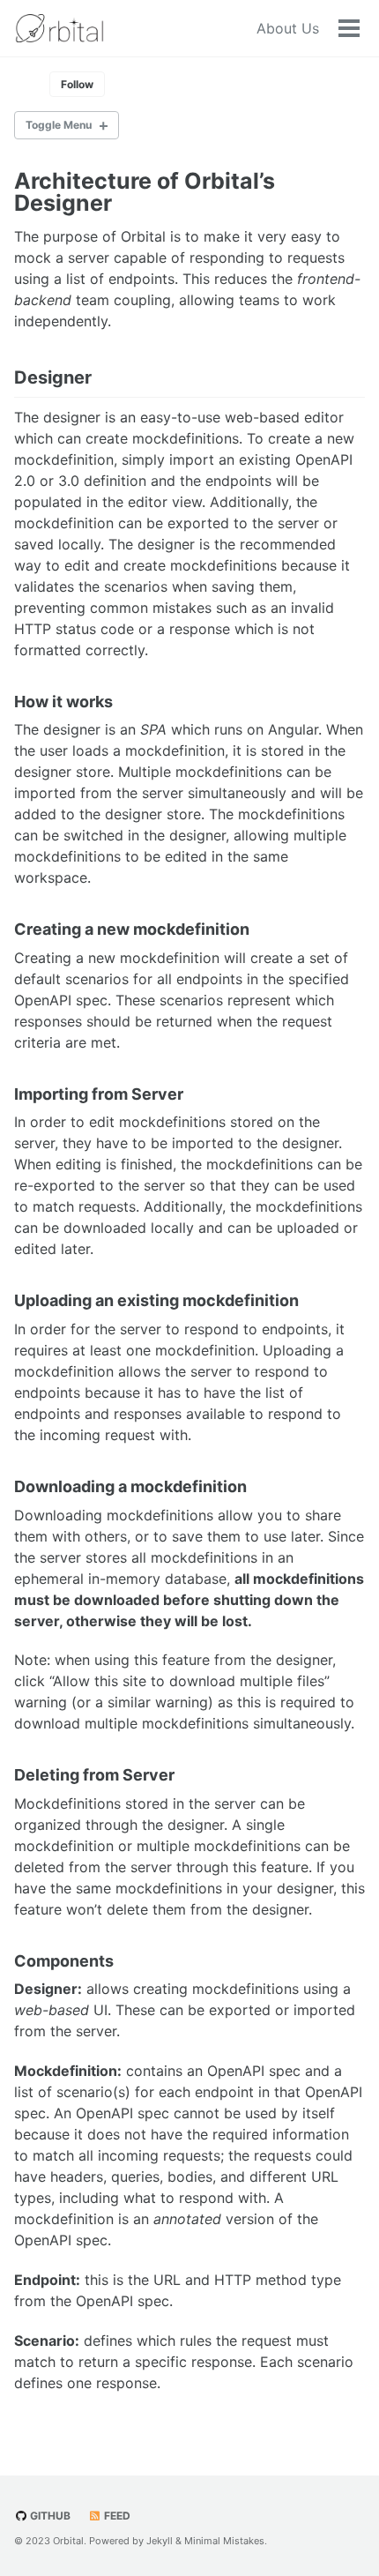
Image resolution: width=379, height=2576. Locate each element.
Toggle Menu (59, 125)
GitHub (49, 2516)
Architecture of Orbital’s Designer (145, 192)
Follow (77, 84)
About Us (288, 28)
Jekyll (160, 2541)
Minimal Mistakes (224, 2541)
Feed (116, 2516)
